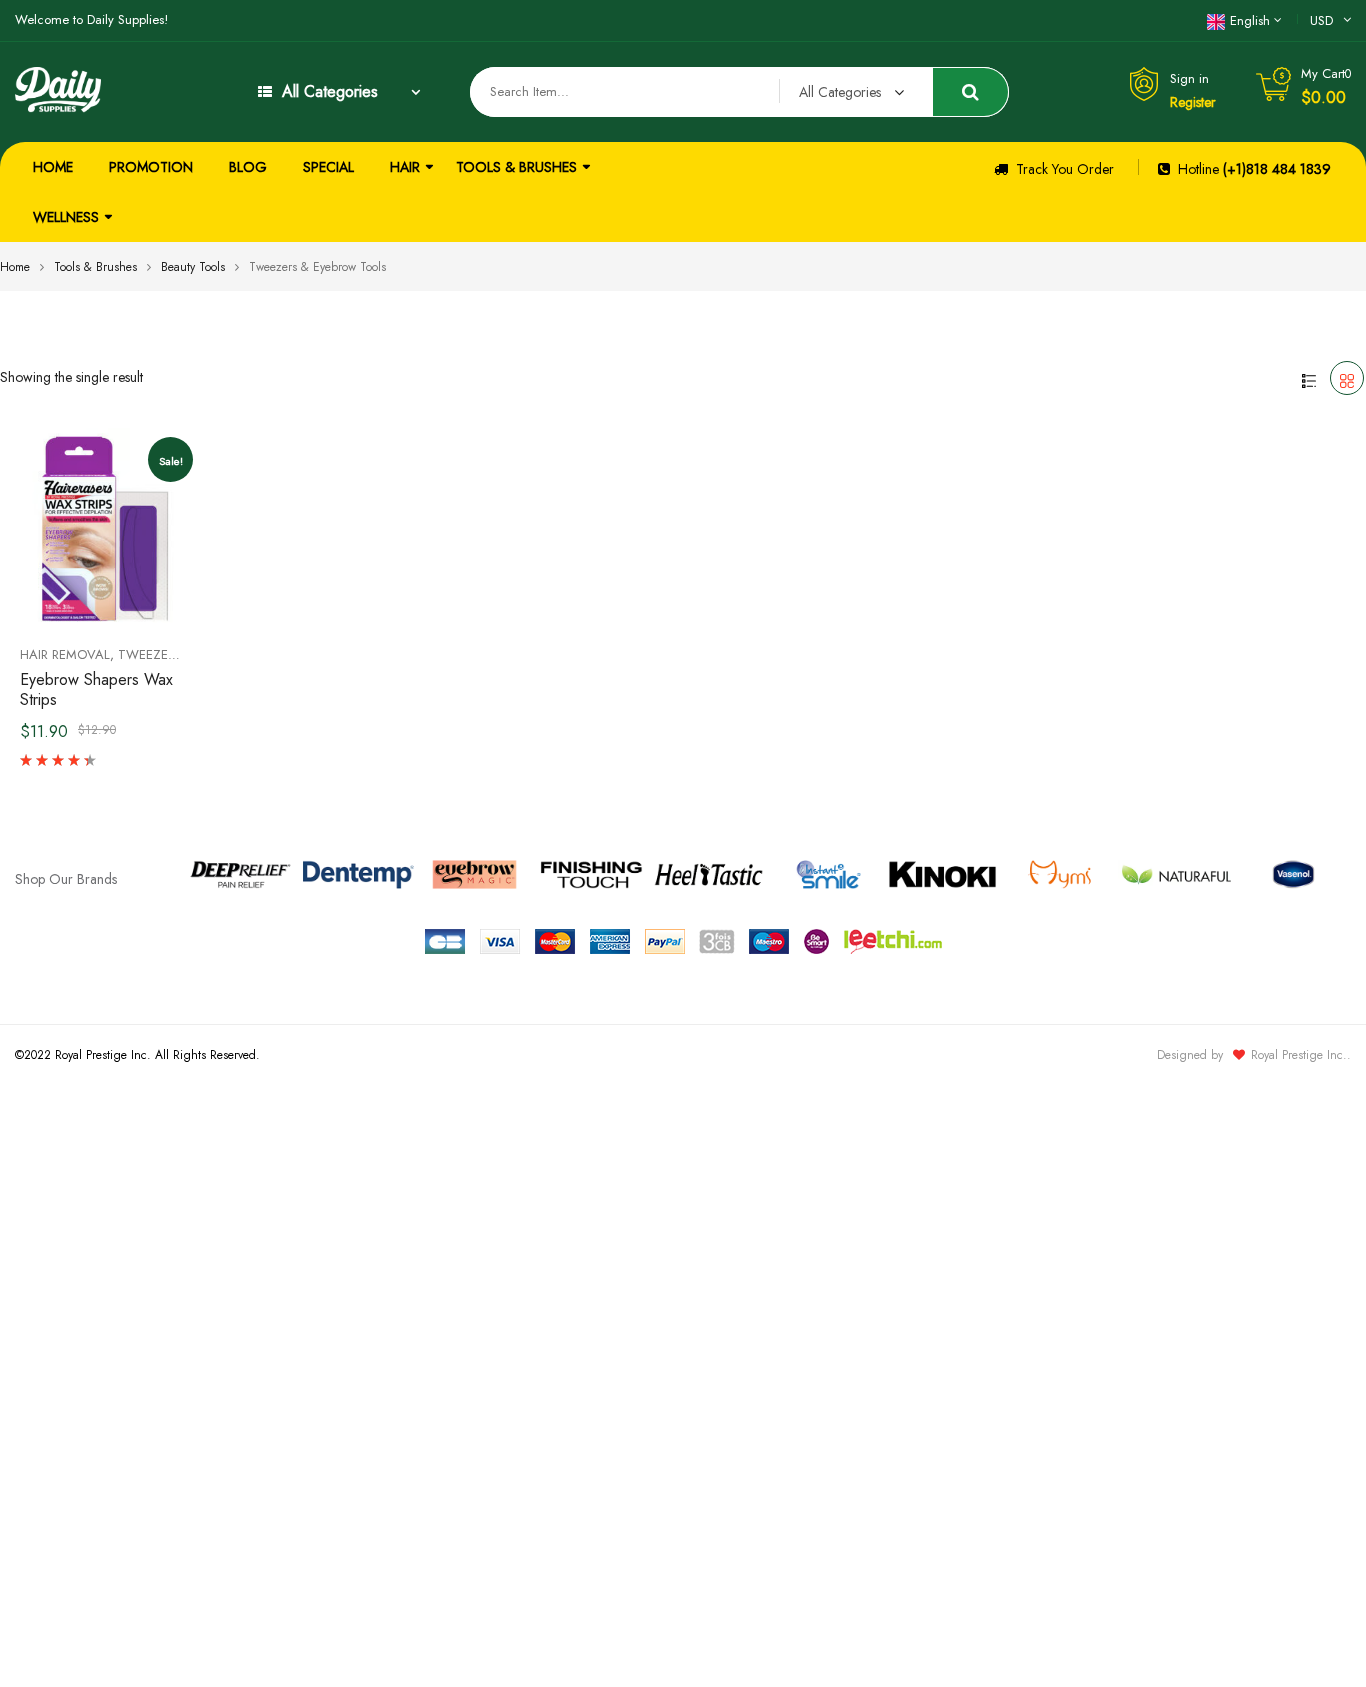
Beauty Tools (193, 267)
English (1250, 20)
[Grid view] (1347, 378)
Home (15, 267)
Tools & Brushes (95, 267)
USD (1321, 20)
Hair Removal (65, 654)
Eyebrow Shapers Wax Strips (96, 689)
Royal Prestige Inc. (1299, 1055)
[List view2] (1309, 378)
